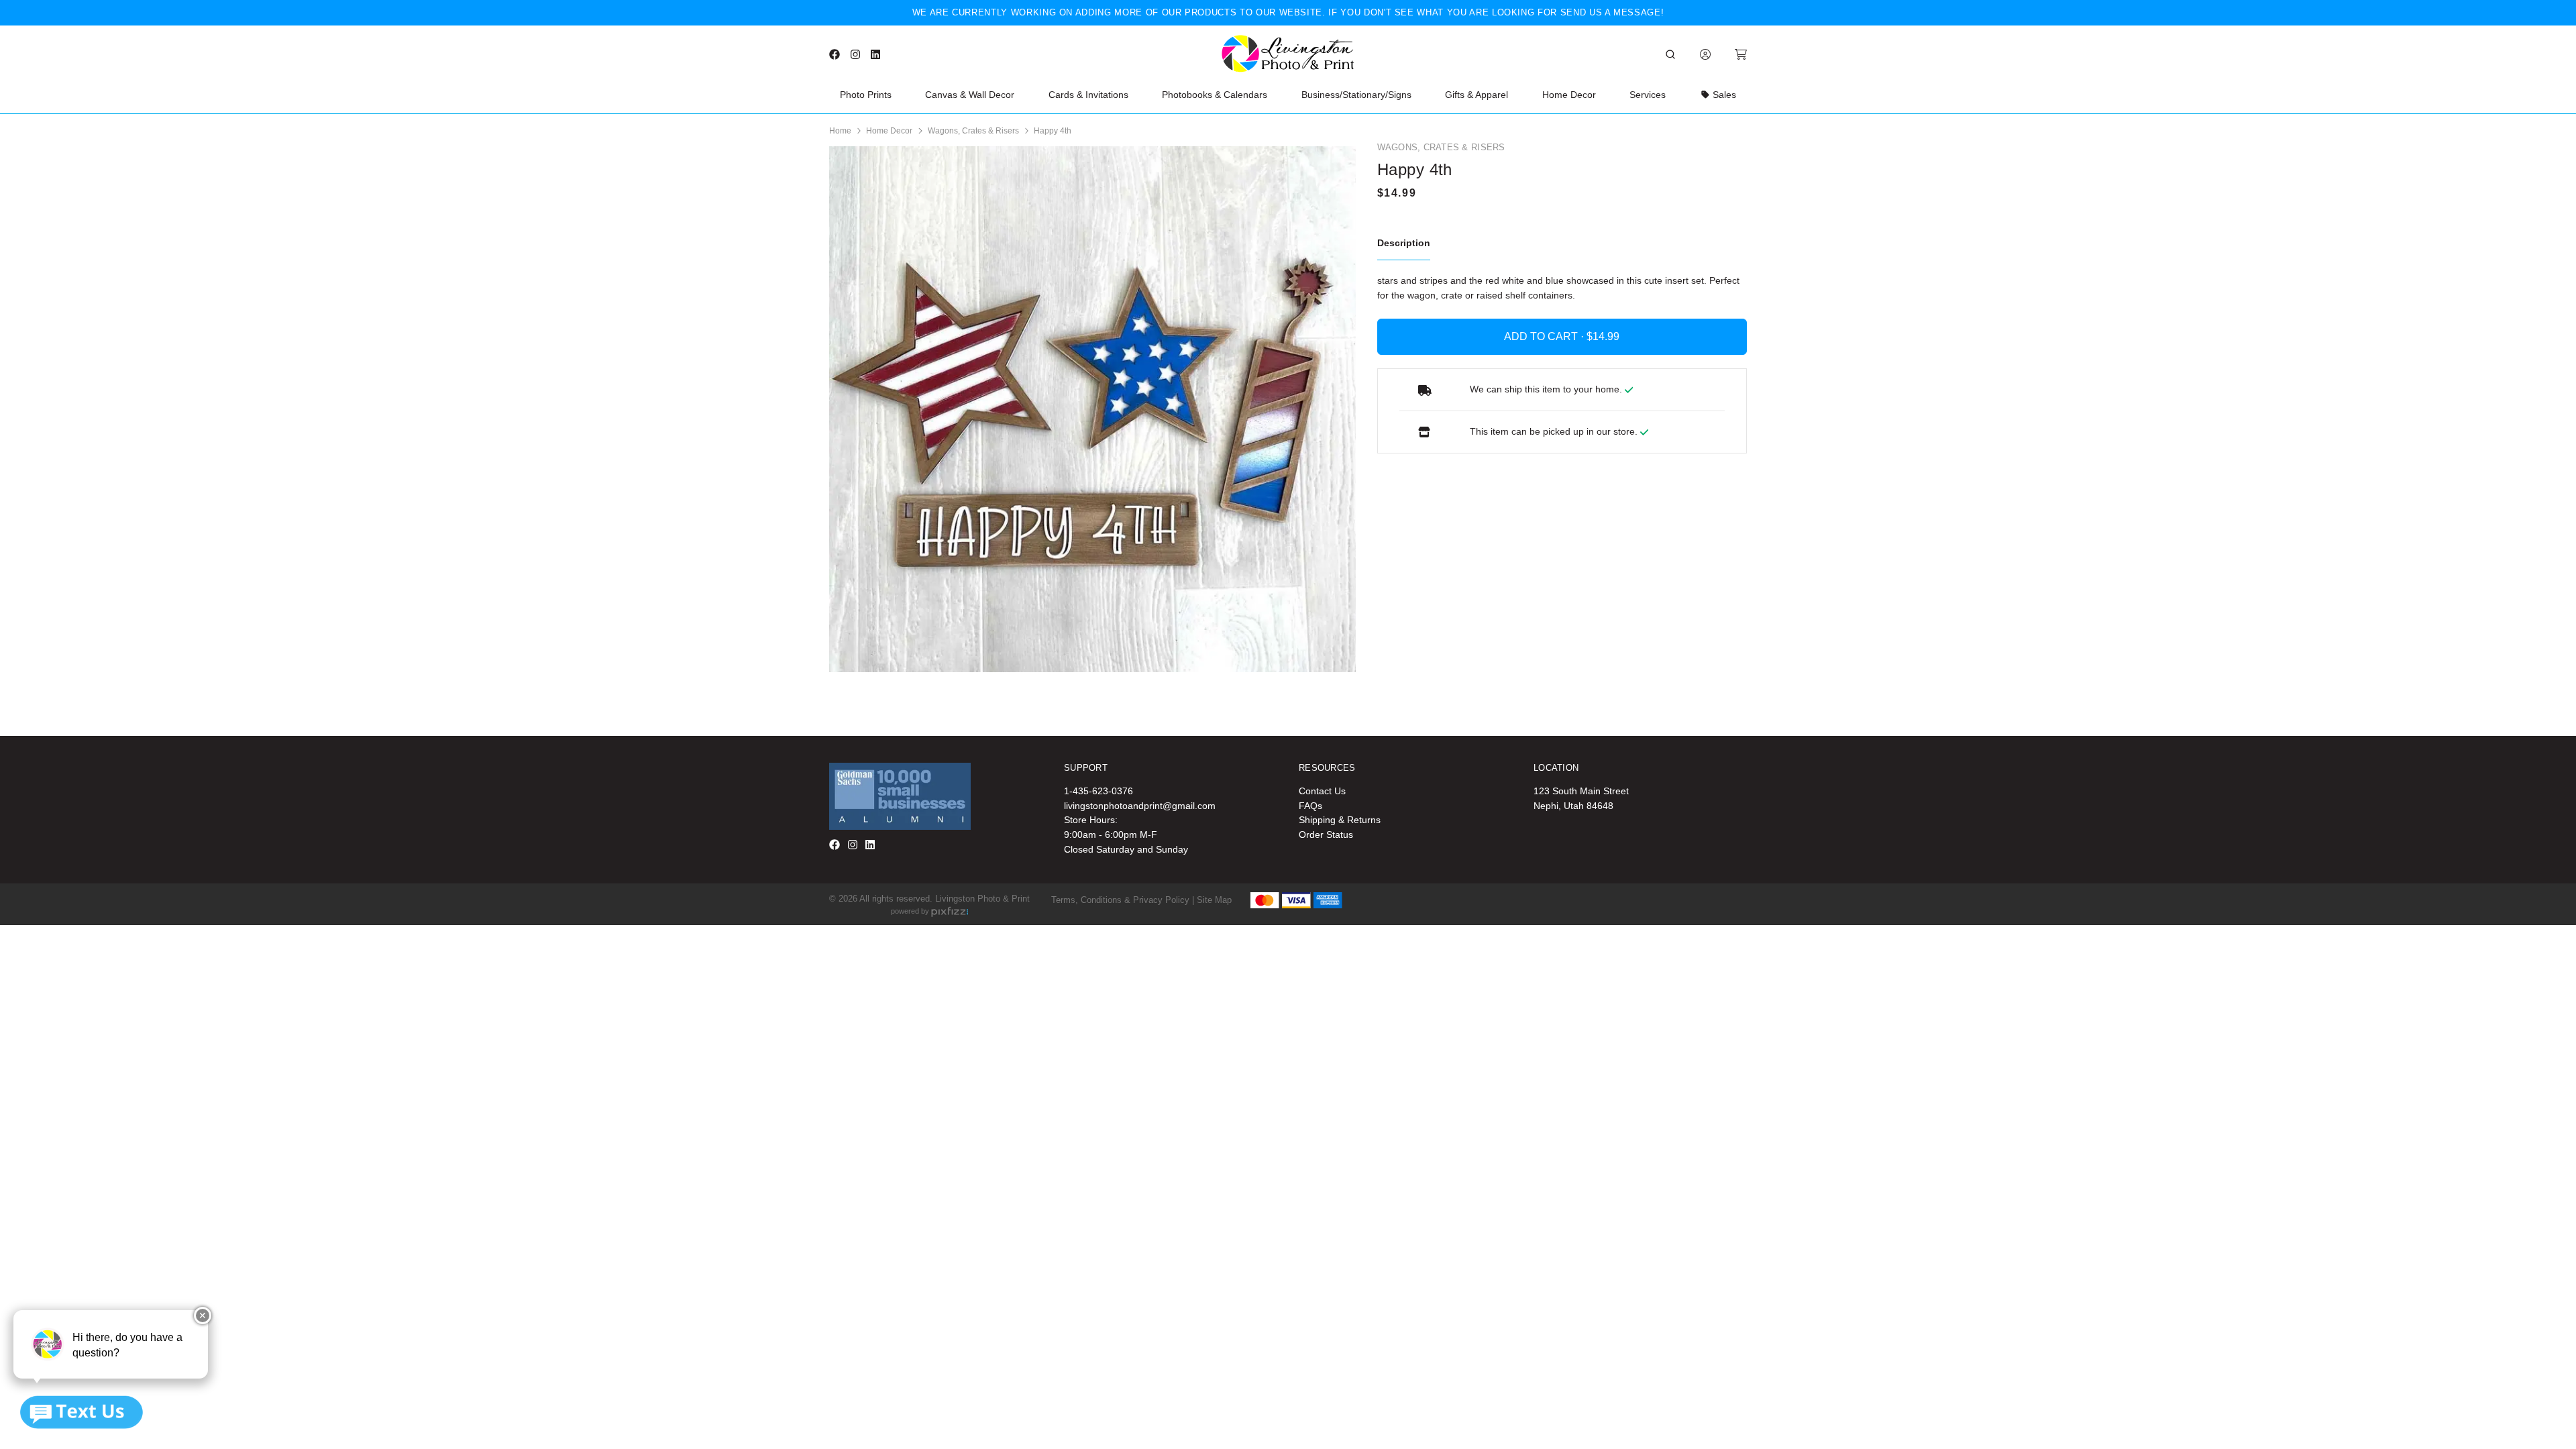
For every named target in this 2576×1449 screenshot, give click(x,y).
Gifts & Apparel (1477, 95)
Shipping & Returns (1340, 820)
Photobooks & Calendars (1215, 95)
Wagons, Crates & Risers (973, 131)
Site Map (1214, 900)
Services (1648, 95)
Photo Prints (866, 95)
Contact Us (1322, 791)
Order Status (1326, 835)
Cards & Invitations (1088, 95)
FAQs (1310, 806)
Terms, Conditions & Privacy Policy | (1123, 900)
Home (840, 131)
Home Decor (1569, 95)
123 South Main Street (1581, 791)
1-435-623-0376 (1098, 791)
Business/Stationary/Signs (1356, 95)
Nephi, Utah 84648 (1573, 806)
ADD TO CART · (1545, 336)
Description (1404, 243)
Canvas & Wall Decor (970, 95)
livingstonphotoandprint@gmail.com (1140, 806)
